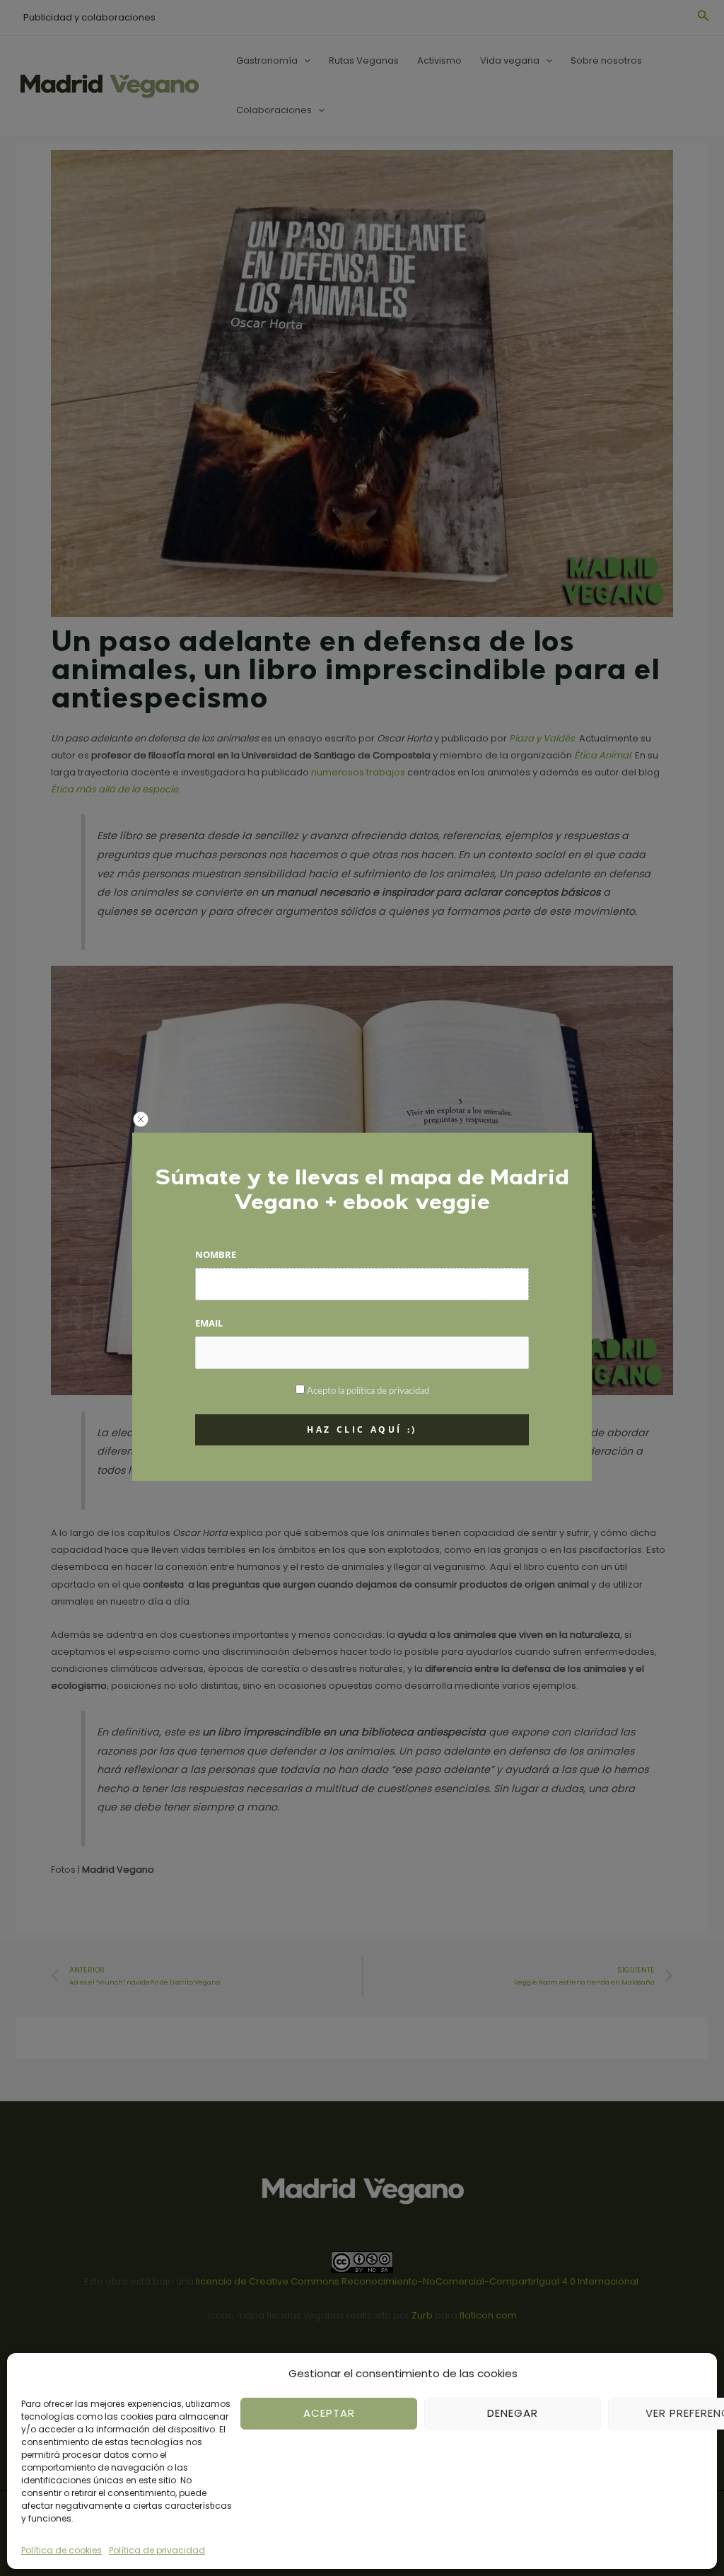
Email (209, 1323)
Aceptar (329, 2413)
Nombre (216, 1254)
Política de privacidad (157, 2550)
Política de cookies (62, 2550)
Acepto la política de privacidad (368, 1391)
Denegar (513, 2413)
